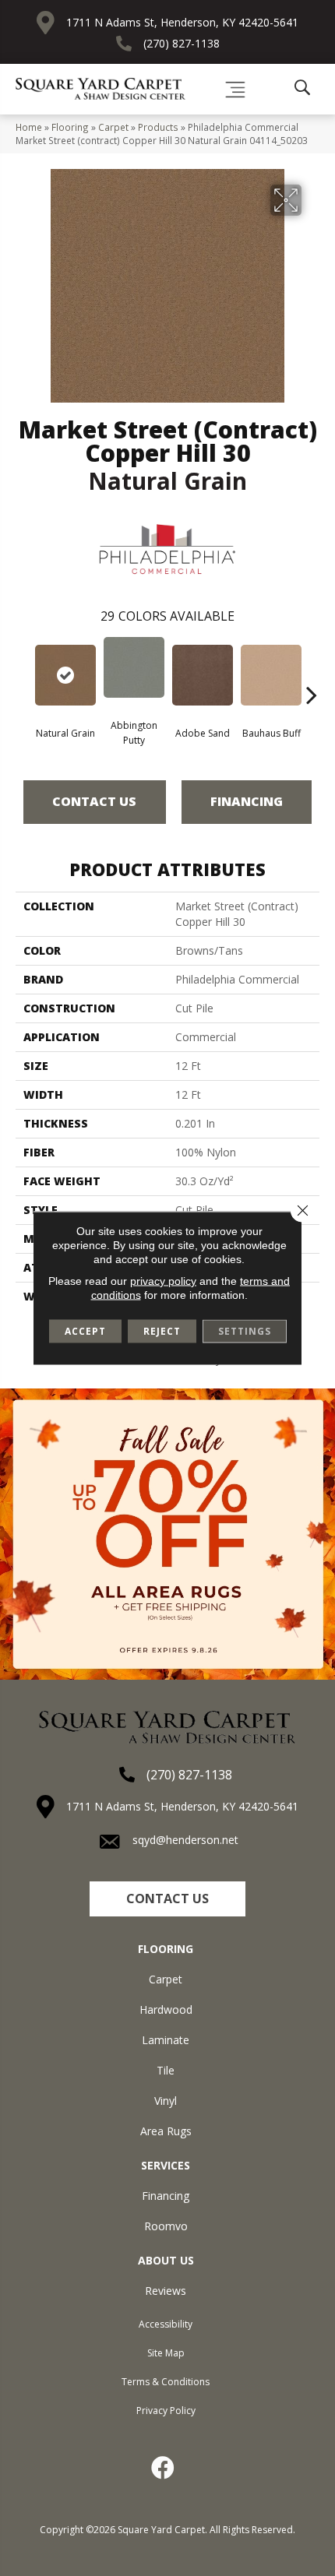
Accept (85, 1331)
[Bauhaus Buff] (271, 675)
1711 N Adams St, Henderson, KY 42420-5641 (182, 22)
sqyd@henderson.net (185, 1840)
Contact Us (94, 801)
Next (312, 671)
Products (158, 127)
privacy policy (163, 1281)
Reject (162, 1331)
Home (29, 127)
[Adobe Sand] (203, 675)
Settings (245, 1331)
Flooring (70, 127)
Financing (247, 801)
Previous (23, 671)
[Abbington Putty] (134, 667)
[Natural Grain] (65, 675)
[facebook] (164, 2468)
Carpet (113, 127)
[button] (167, 1899)
